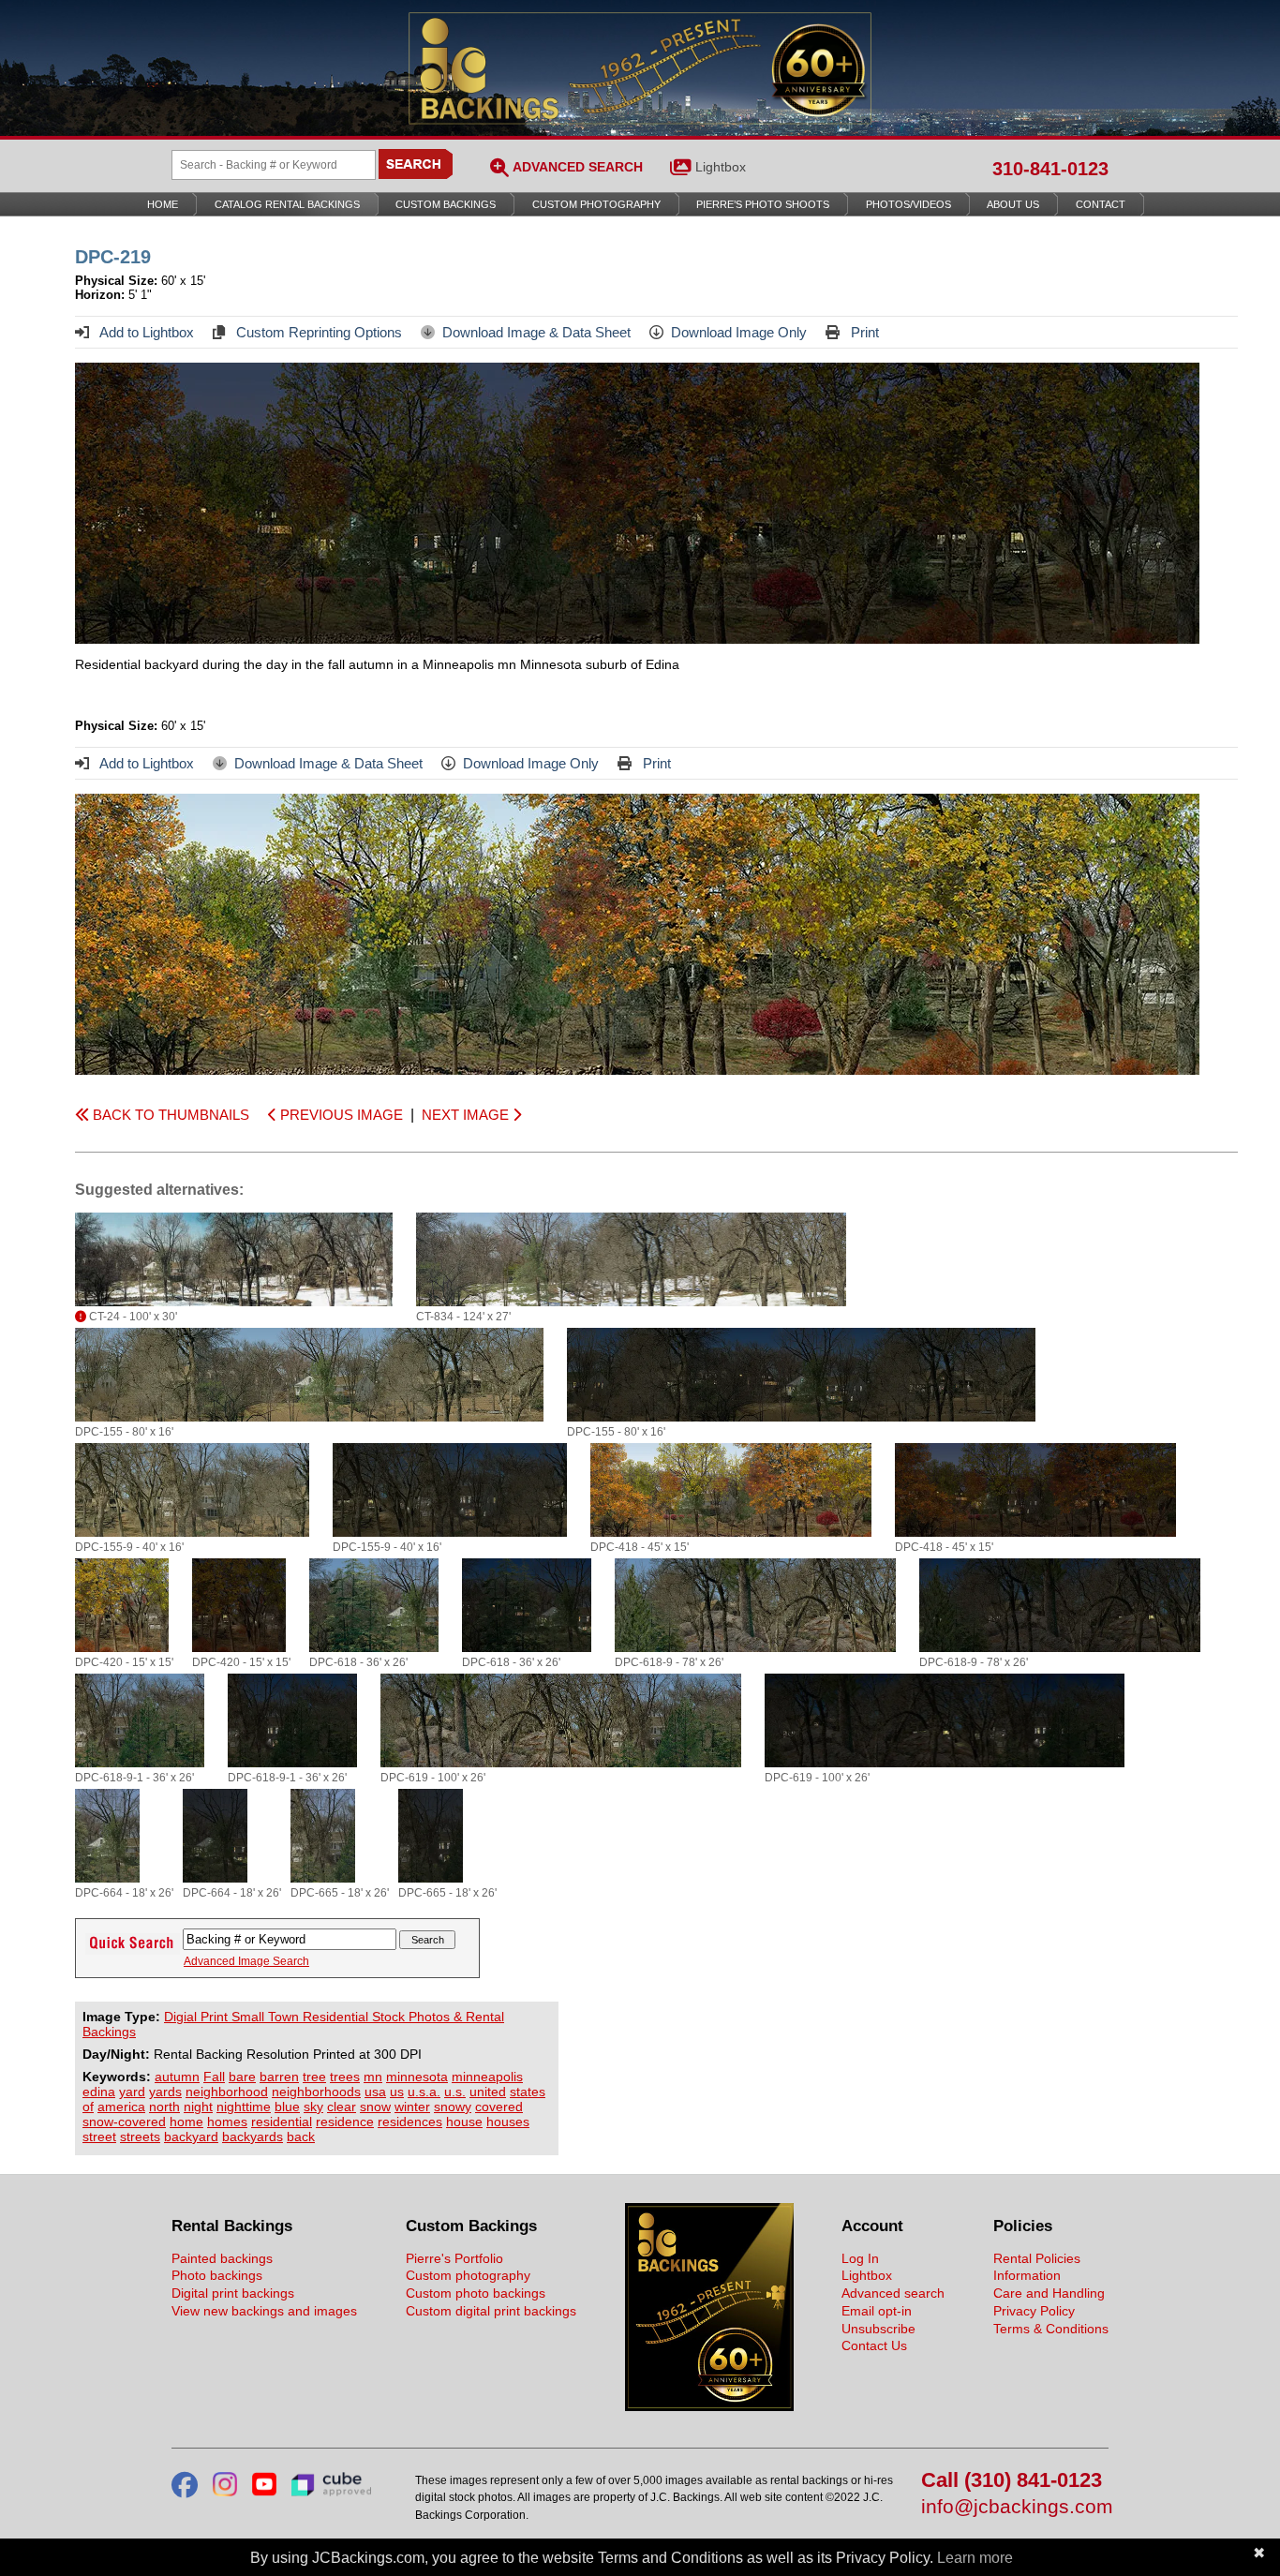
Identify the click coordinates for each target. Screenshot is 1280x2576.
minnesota (417, 2077)
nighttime (244, 2107)
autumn (177, 2077)
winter (412, 2107)
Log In (860, 2258)
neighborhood (227, 2092)
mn (373, 2077)
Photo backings (217, 2275)
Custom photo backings (476, 2293)
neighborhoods (316, 2092)
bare (242, 2077)
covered (499, 2107)
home (186, 2122)
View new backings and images (264, 2311)
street (99, 2137)
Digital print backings (233, 2293)
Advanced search (893, 2293)
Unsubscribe (878, 2329)
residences (410, 2122)
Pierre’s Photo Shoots (763, 204)
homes (227, 2122)
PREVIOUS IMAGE (340, 1115)
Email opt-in (877, 2311)
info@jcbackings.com (1015, 2507)
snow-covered (124, 2122)
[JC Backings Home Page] (709, 2406)
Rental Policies (1037, 2258)
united (488, 2092)
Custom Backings (446, 204)
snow (375, 2107)
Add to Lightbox (145, 332)
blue (287, 2107)
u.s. (455, 2092)
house (464, 2122)
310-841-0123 (1050, 169)
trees (345, 2077)
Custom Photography (596, 204)
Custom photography (468, 2275)
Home (163, 204)
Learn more (975, 2558)
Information (1027, 2275)
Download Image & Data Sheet (536, 332)
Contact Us (874, 2345)
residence (345, 2122)
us (397, 2092)
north (164, 2107)
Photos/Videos (908, 204)
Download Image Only (739, 332)
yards (165, 2092)
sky (313, 2107)
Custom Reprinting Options (317, 332)
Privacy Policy (1034, 2311)
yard (132, 2092)
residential (282, 2122)
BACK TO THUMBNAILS (169, 1115)
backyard (191, 2137)
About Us (1013, 204)
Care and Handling (1049, 2293)
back (301, 2137)
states (528, 2092)
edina (99, 2092)
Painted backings (222, 2258)
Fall (214, 2077)
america (121, 2107)
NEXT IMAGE (467, 1115)
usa (375, 2092)
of (88, 2107)
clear (342, 2107)
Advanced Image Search (246, 1961)
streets (140, 2137)
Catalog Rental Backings (287, 204)
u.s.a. (424, 2092)
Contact (1101, 204)
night (198, 2107)
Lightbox (721, 167)
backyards (253, 2137)
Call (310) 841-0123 (1012, 2481)
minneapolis (487, 2077)
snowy (453, 2107)
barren (279, 2077)
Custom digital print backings (491, 2311)
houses (508, 2122)
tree (314, 2077)
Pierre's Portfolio (454, 2258)
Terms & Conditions (1051, 2329)
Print (863, 332)
